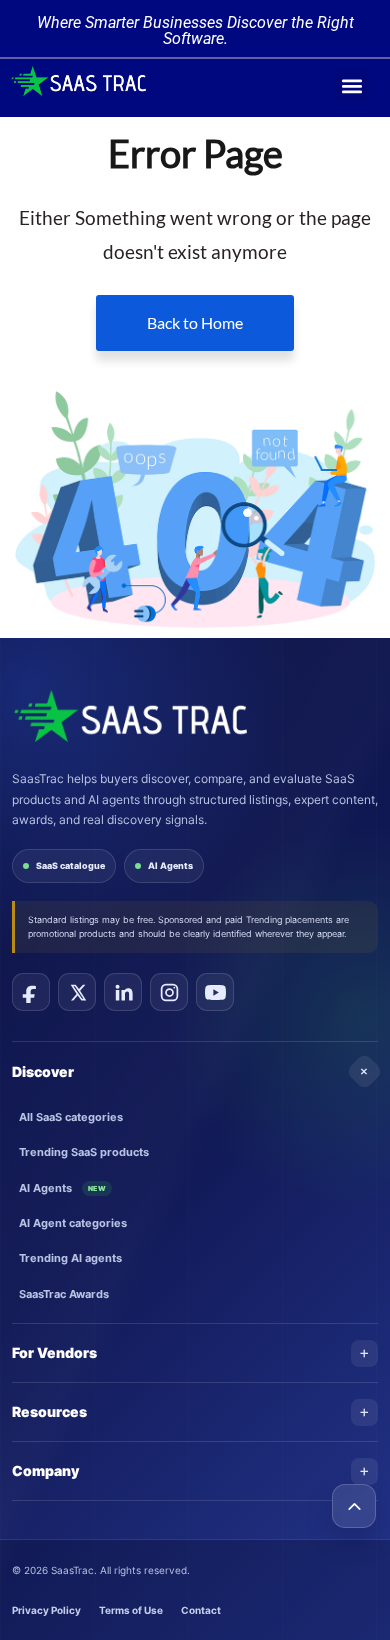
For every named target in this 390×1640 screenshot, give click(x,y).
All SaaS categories (71, 1117)
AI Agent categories (73, 1223)
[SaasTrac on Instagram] (169, 992)
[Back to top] (354, 1506)
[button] (352, 85)
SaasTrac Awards (64, 1294)
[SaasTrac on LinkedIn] (123, 992)
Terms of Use (131, 1610)
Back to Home (195, 322)
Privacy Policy (46, 1610)
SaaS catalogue (70, 865)
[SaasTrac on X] (77, 992)
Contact (201, 1610)
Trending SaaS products (84, 1152)
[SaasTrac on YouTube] (215, 992)
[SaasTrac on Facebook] (31, 992)
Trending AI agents (70, 1258)
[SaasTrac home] (129, 715)
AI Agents (170, 865)
